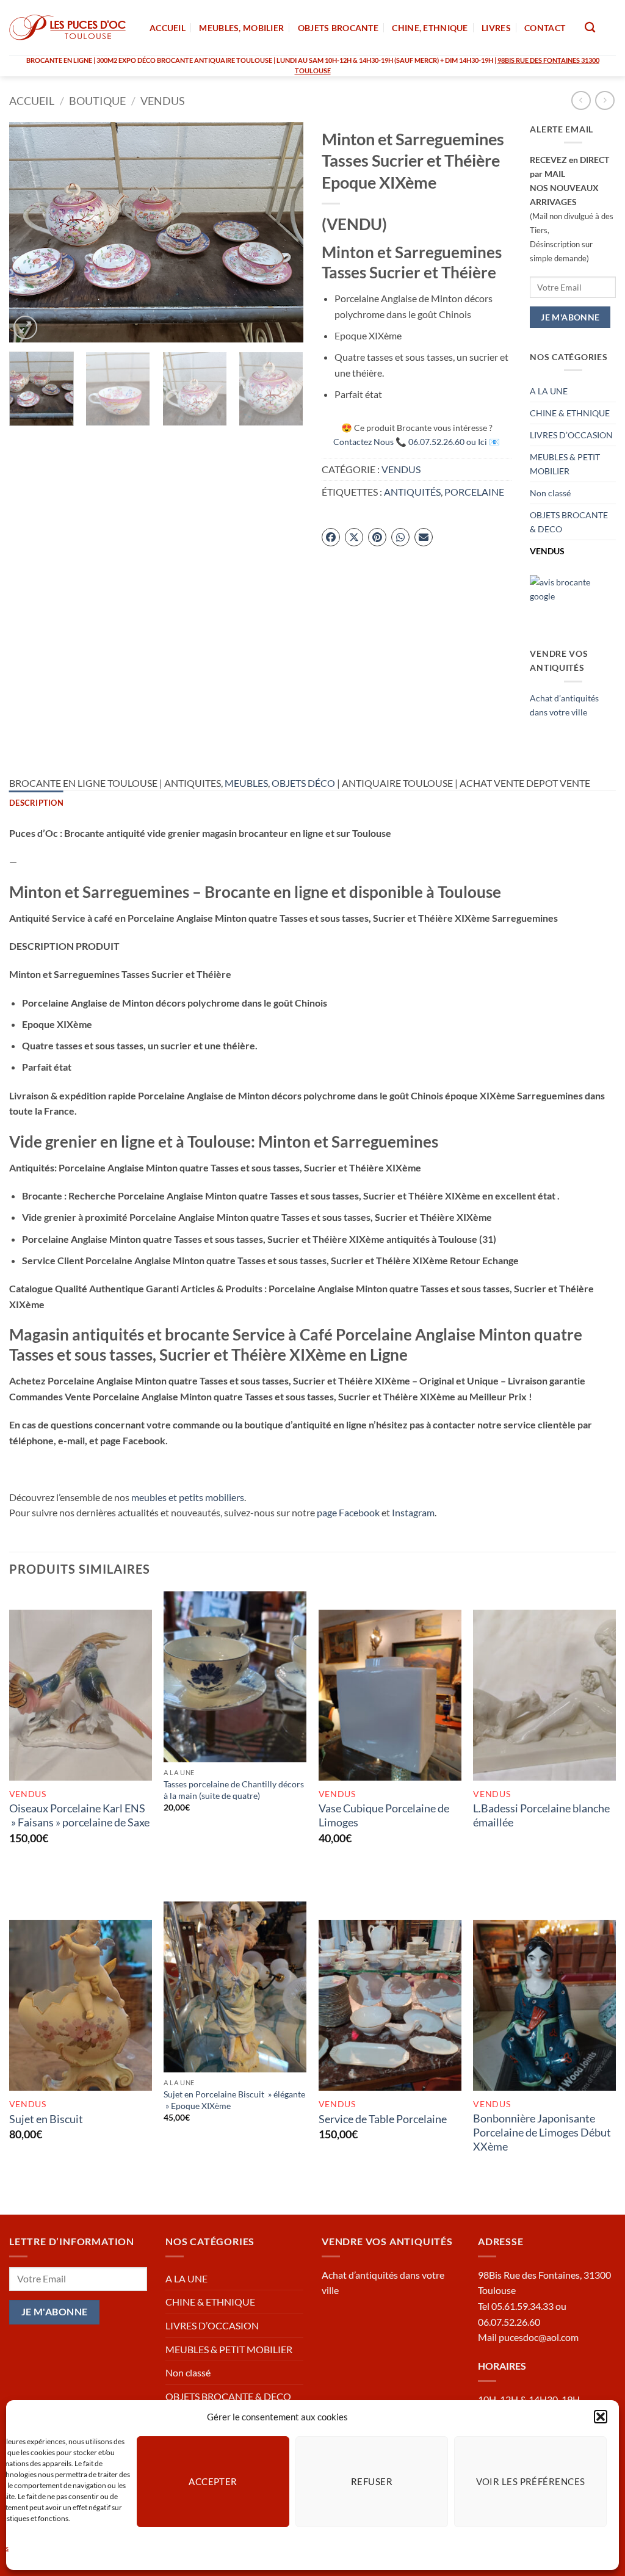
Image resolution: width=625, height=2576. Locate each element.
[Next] (282, 232)
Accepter (213, 2481)
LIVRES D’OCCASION (571, 435)
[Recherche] (590, 28)
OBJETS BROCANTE (338, 28)
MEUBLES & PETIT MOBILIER (565, 464)
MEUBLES (246, 783)
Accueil (32, 101)
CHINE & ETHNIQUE (570, 413)
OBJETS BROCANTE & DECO (569, 522)
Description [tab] (36, 803)
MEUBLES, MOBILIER (241, 28)
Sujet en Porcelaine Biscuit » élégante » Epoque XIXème (234, 2100)
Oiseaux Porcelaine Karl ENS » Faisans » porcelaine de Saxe (79, 1815)
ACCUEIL (168, 28)
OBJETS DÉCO (303, 783)
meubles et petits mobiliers (188, 1497)
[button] (601, 2417)
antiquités (412, 492)
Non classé (550, 493)
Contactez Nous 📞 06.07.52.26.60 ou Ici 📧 (417, 442)
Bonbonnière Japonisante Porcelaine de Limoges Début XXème (542, 2133)
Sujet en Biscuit (46, 2119)
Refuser (372, 2481)
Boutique (97, 101)
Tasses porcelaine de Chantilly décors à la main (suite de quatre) (234, 1790)
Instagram (413, 1512)
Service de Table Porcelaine (383, 2119)
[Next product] (581, 100)
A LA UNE (549, 391)
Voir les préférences (531, 2481)
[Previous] (31, 232)
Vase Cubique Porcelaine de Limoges (384, 1815)
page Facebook (348, 1512)
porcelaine (474, 492)
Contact (545, 28)
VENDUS (163, 101)
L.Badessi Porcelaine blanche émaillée (541, 1815)
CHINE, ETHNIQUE (430, 28)
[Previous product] (605, 100)
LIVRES (496, 28)
